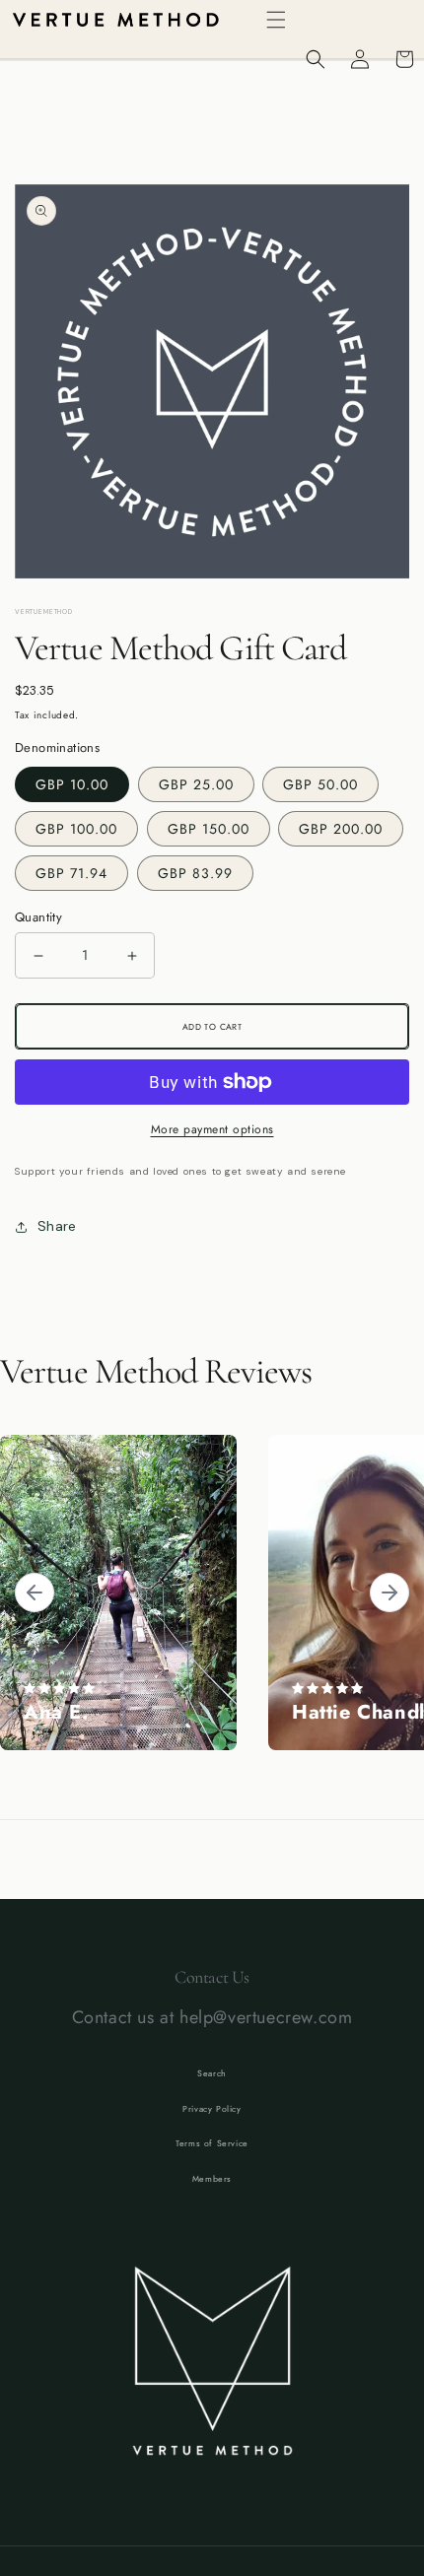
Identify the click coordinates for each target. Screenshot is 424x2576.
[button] (276, 20)
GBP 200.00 (341, 829)
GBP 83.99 (195, 873)
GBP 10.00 (72, 784)
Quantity (38, 917)
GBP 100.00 (76, 829)
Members (212, 2179)
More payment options (212, 1129)
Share (57, 1226)
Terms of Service (212, 2143)
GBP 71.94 (71, 873)
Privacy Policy (212, 2109)
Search (212, 2073)
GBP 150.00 (209, 829)
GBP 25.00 (196, 784)
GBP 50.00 (320, 784)
